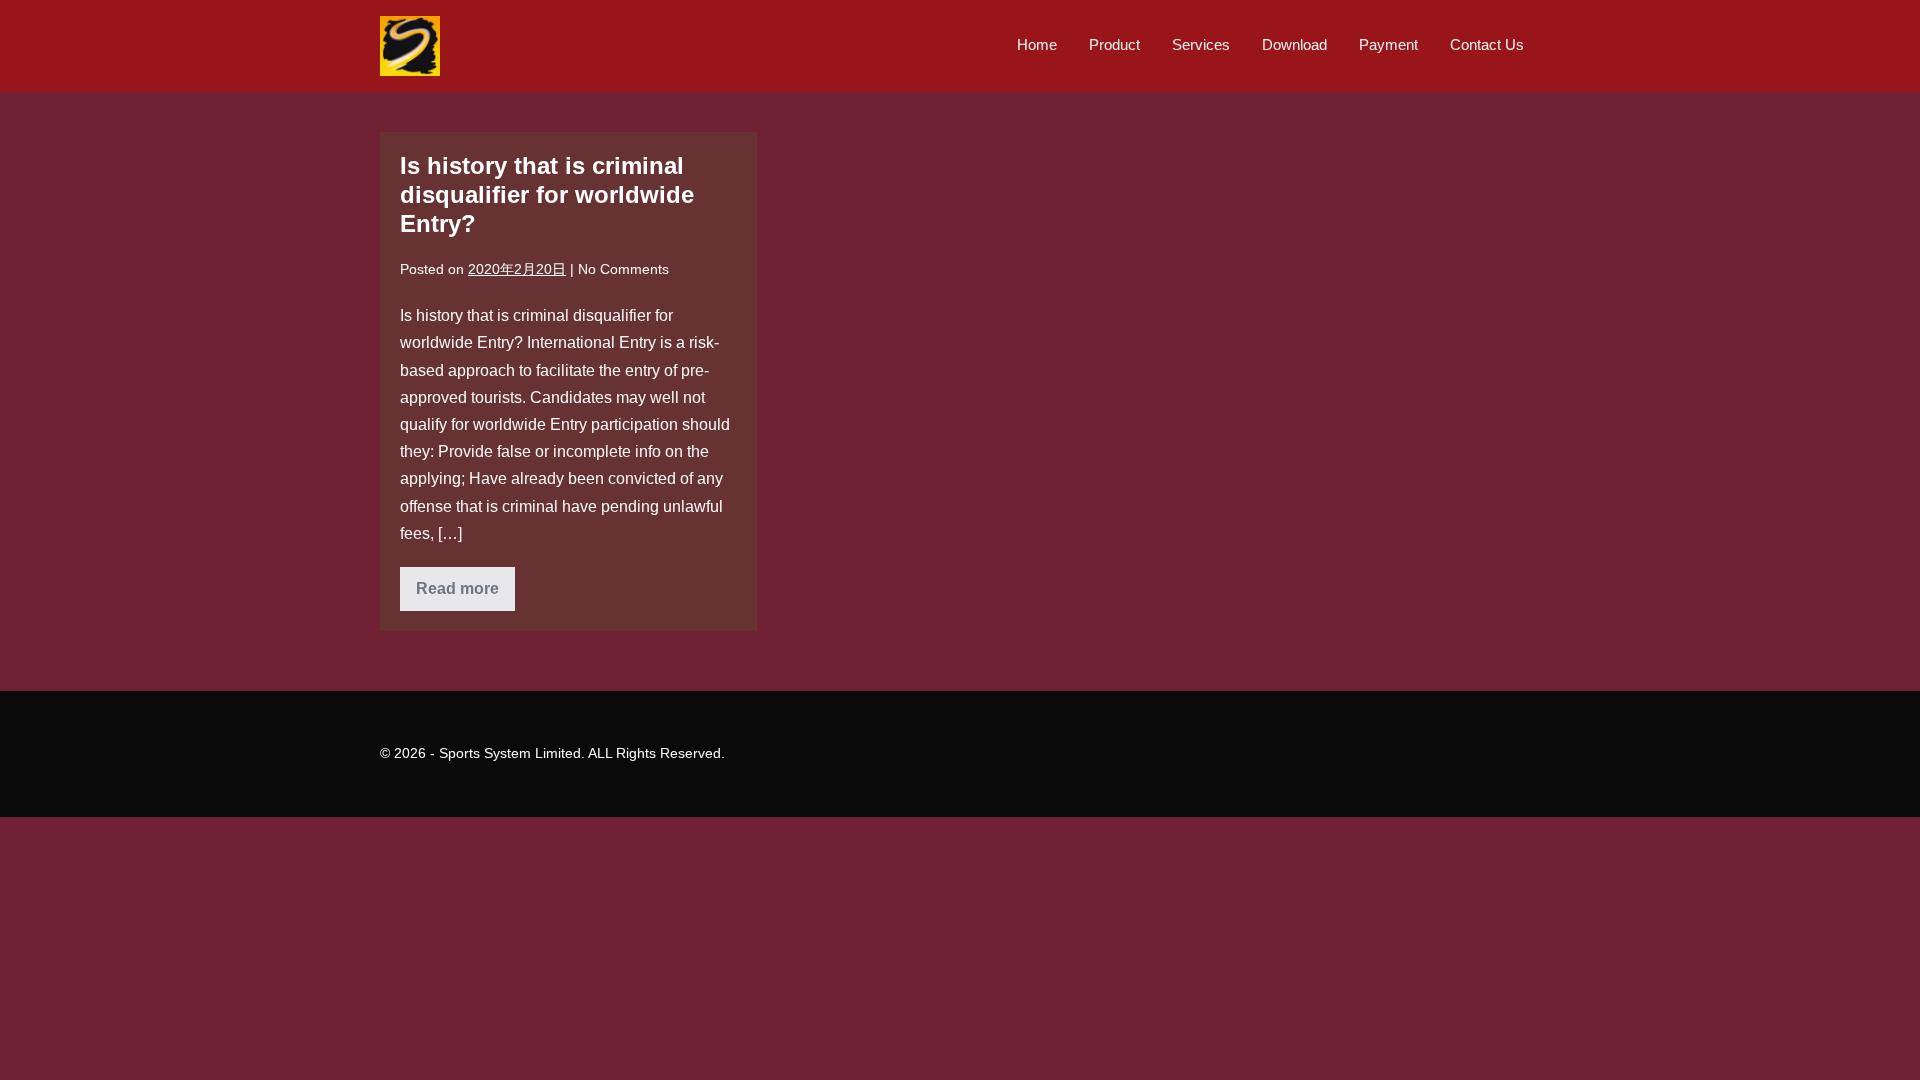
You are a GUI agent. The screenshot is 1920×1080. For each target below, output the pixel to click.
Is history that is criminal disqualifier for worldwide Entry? (547, 194)
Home (1037, 44)
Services (1201, 44)
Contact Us (1487, 44)
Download (1294, 44)
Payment (1388, 44)
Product (1114, 44)
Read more (465, 595)
